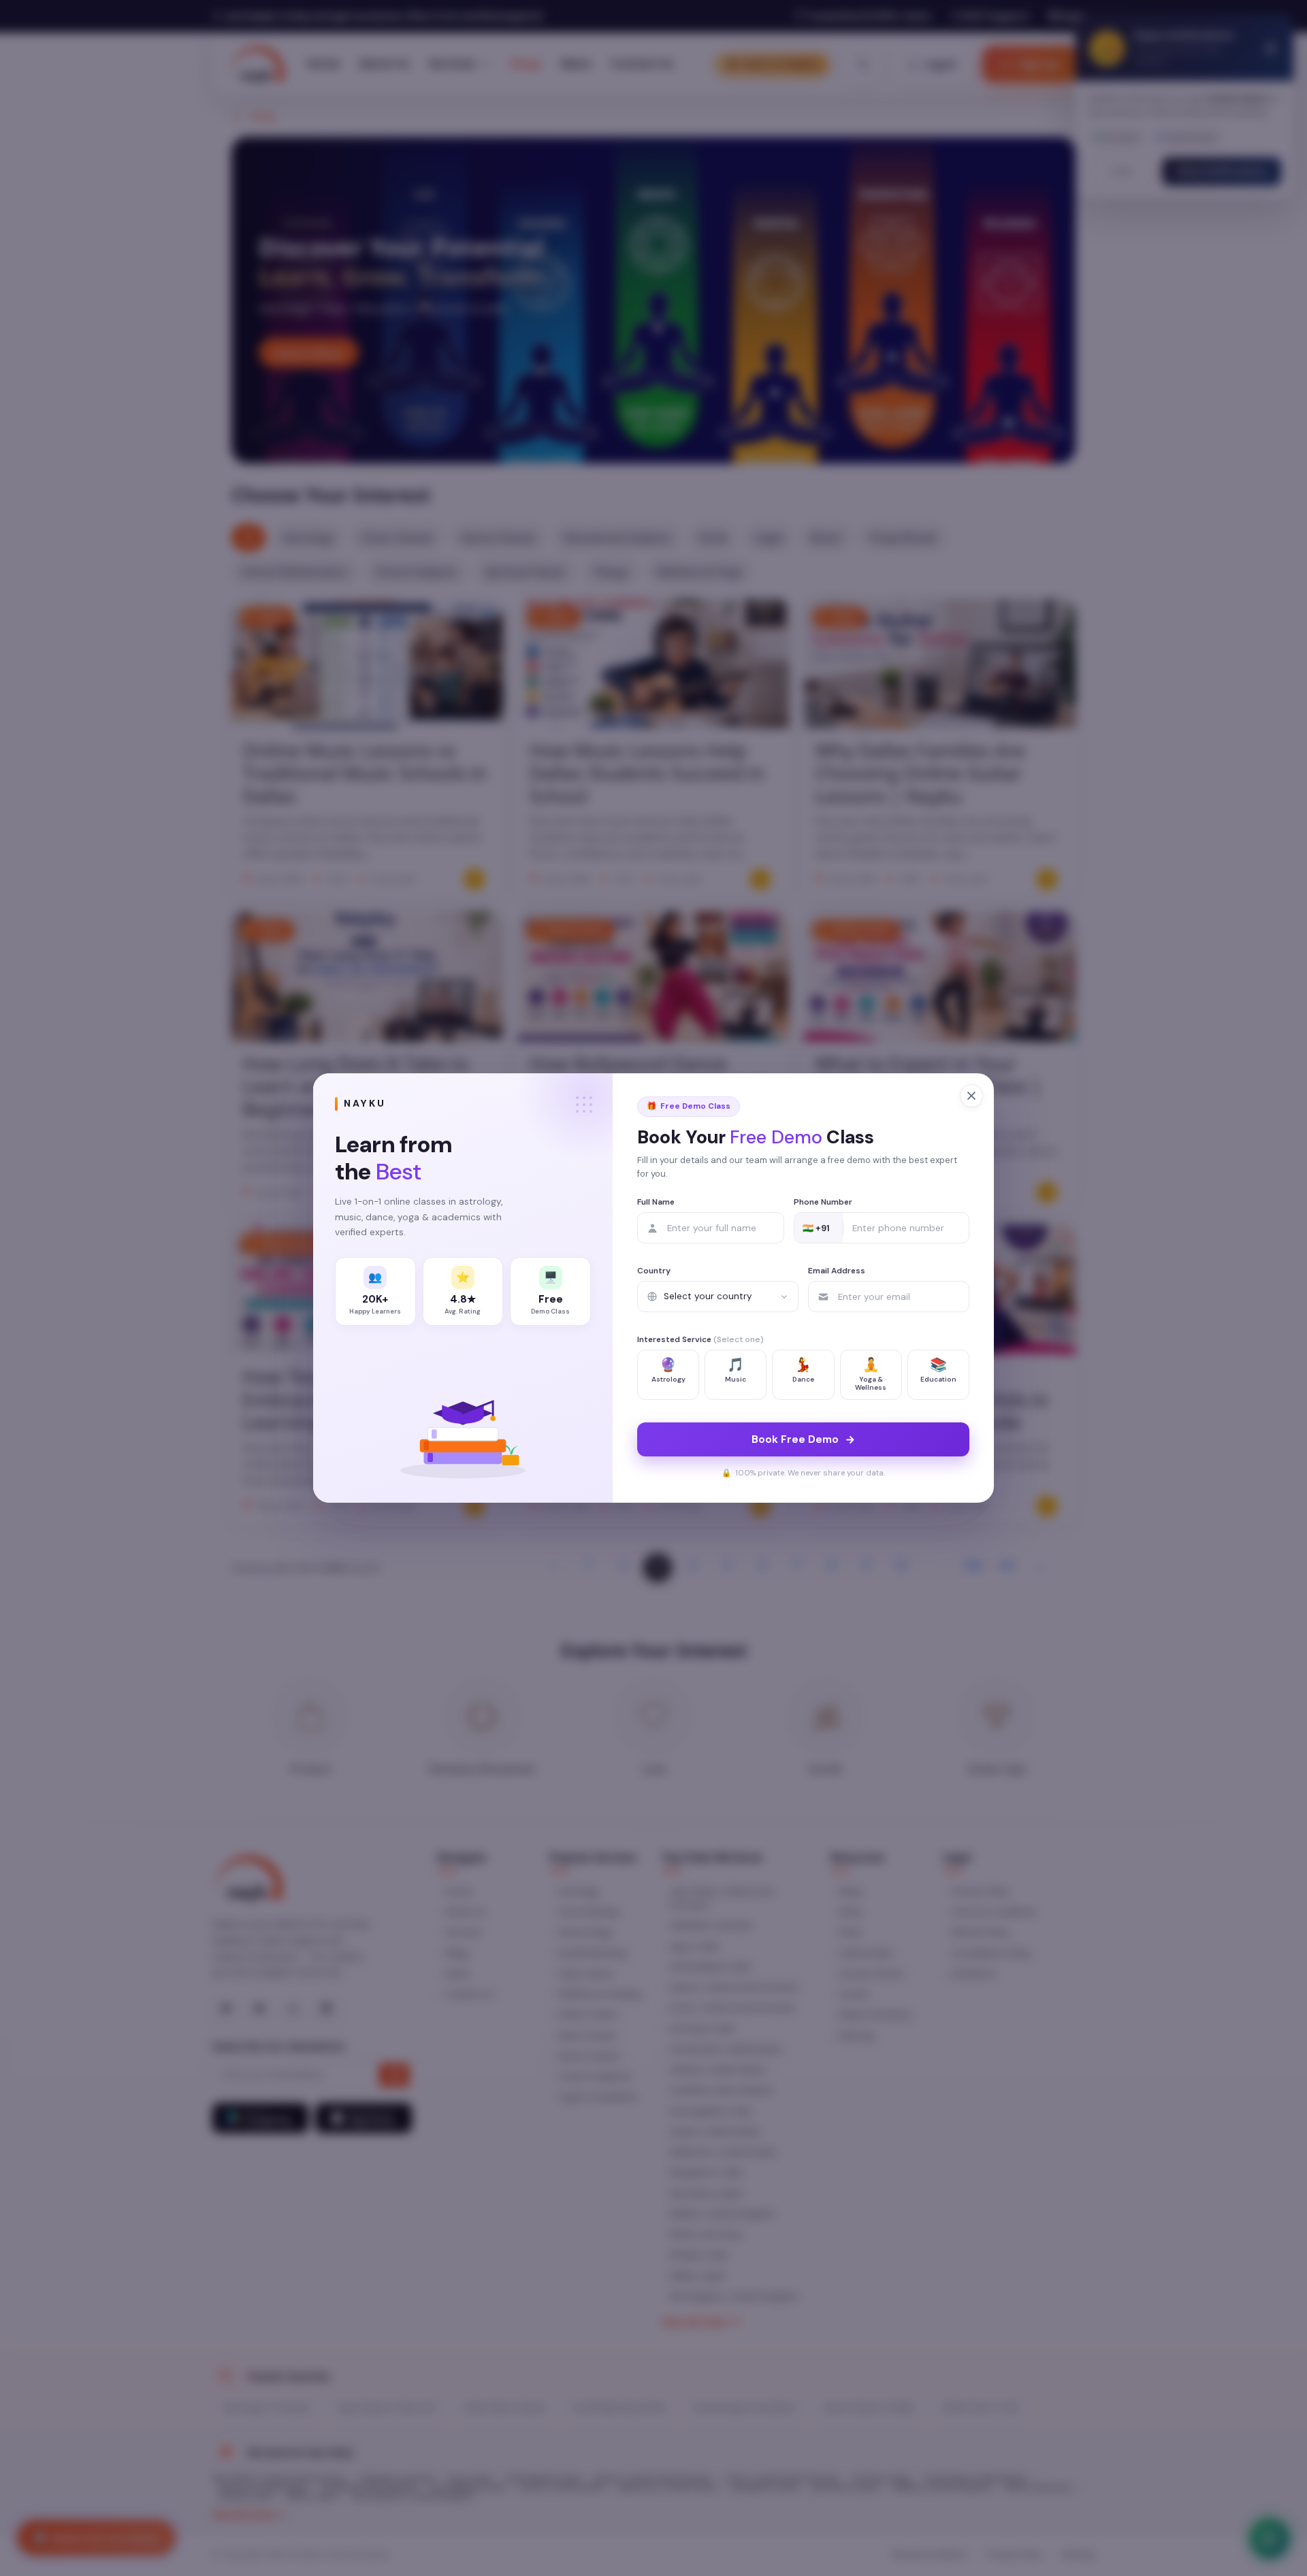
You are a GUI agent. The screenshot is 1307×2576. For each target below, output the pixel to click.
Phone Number (823, 1202)
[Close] (971, 1096)
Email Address (837, 1271)
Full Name (656, 1202)
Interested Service (700, 1339)
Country (654, 1271)
